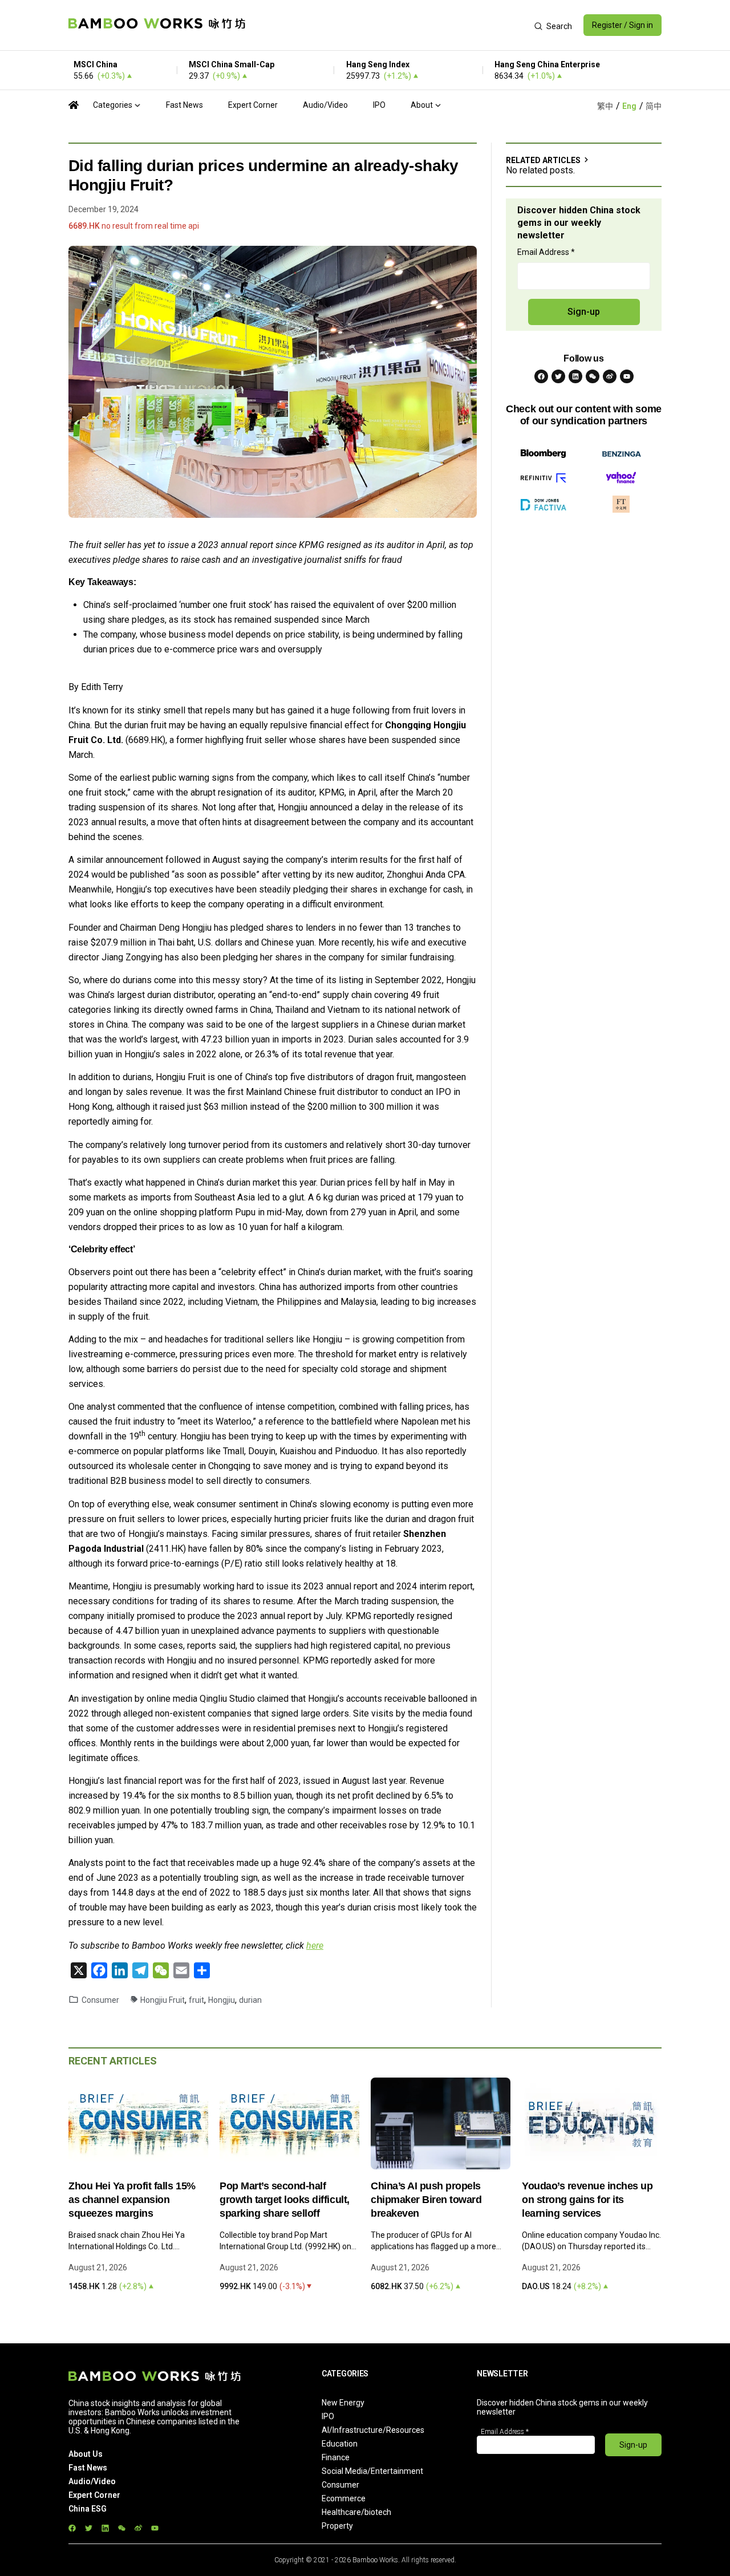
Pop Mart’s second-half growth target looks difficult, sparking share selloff (285, 2200)
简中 (654, 106)
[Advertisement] (390, 25)
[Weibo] (610, 376)
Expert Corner (253, 105)
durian (250, 2000)
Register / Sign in (622, 25)
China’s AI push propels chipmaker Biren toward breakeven (426, 2200)
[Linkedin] (575, 376)
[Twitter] (558, 376)
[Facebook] (541, 376)
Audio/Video (325, 105)
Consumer (100, 2000)
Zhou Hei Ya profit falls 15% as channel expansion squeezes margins (132, 2200)
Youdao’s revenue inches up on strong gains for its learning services (587, 2200)
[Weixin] (593, 376)
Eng (629, 106)
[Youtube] (627, 376)
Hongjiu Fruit (163, 2000)
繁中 (605, 106)
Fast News (184, 105)
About (422, 105)
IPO (379, 105)
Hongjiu (222, 2000)
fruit (196, 2000)
